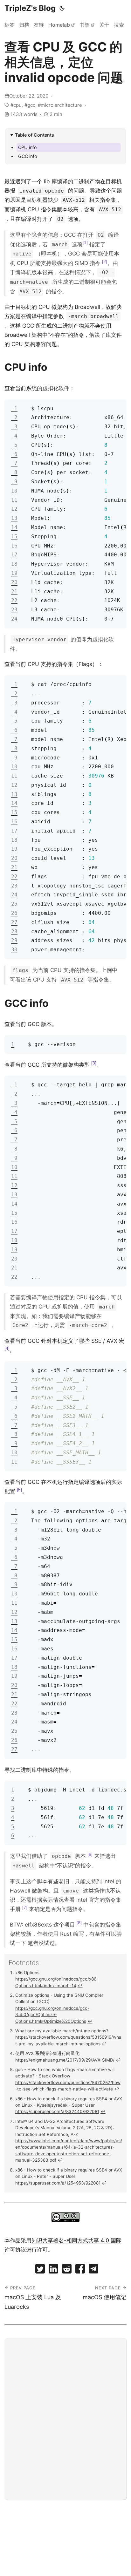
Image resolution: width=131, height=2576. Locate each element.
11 (14, 500)
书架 (85, 25)
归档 (24, 25)
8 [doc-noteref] (79, 1923)
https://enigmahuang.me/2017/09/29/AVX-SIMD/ (65, 2060)
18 (14, 564)
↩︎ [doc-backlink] (80, 1986)
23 (14, 610)
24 (14, 619)
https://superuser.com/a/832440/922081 (57, 2111)
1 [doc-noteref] (85, 242)
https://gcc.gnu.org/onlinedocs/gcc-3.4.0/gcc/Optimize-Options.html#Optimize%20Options (52, 2015)
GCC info (28, 156)
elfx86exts (38, 1925)
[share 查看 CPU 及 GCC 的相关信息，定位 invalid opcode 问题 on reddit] (67, 2270)
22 (14, 600)
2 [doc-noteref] (105, 262)
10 (14, 491)
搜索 (119, 25)
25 (14, 904)
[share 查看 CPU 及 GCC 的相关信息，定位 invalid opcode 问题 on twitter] (40, 2270)
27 (14, 922)
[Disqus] (65, 2417)
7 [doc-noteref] (25, 1907)
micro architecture (61, 105)
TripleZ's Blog (30, 8)
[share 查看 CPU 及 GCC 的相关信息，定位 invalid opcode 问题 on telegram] (93, 2270)
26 (14, 913)
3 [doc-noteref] (94, 1063)
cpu (17, 105)
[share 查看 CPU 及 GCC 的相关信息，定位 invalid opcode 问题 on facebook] (80, 2270)
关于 (104, 25)
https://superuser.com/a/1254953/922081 (58, 2183)
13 (14, 518)
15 (14, 537)
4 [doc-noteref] (7, 1348)
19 (14, 573)
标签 (10, 25)
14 (14, 527)
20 (14, 582)
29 (14, 940)
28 (14, 931)
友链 (39, 25)
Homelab (59, 25)
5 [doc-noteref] (19, 1490)
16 (14, 546)
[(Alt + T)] (62, 8)
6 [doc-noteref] (90, 1854)
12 (14, 509)
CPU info (28, 147)
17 (14, 555)
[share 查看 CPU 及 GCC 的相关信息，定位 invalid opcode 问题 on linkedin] (53, 2270)
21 (14, 591)
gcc (31, 105)
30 (14, 950)
